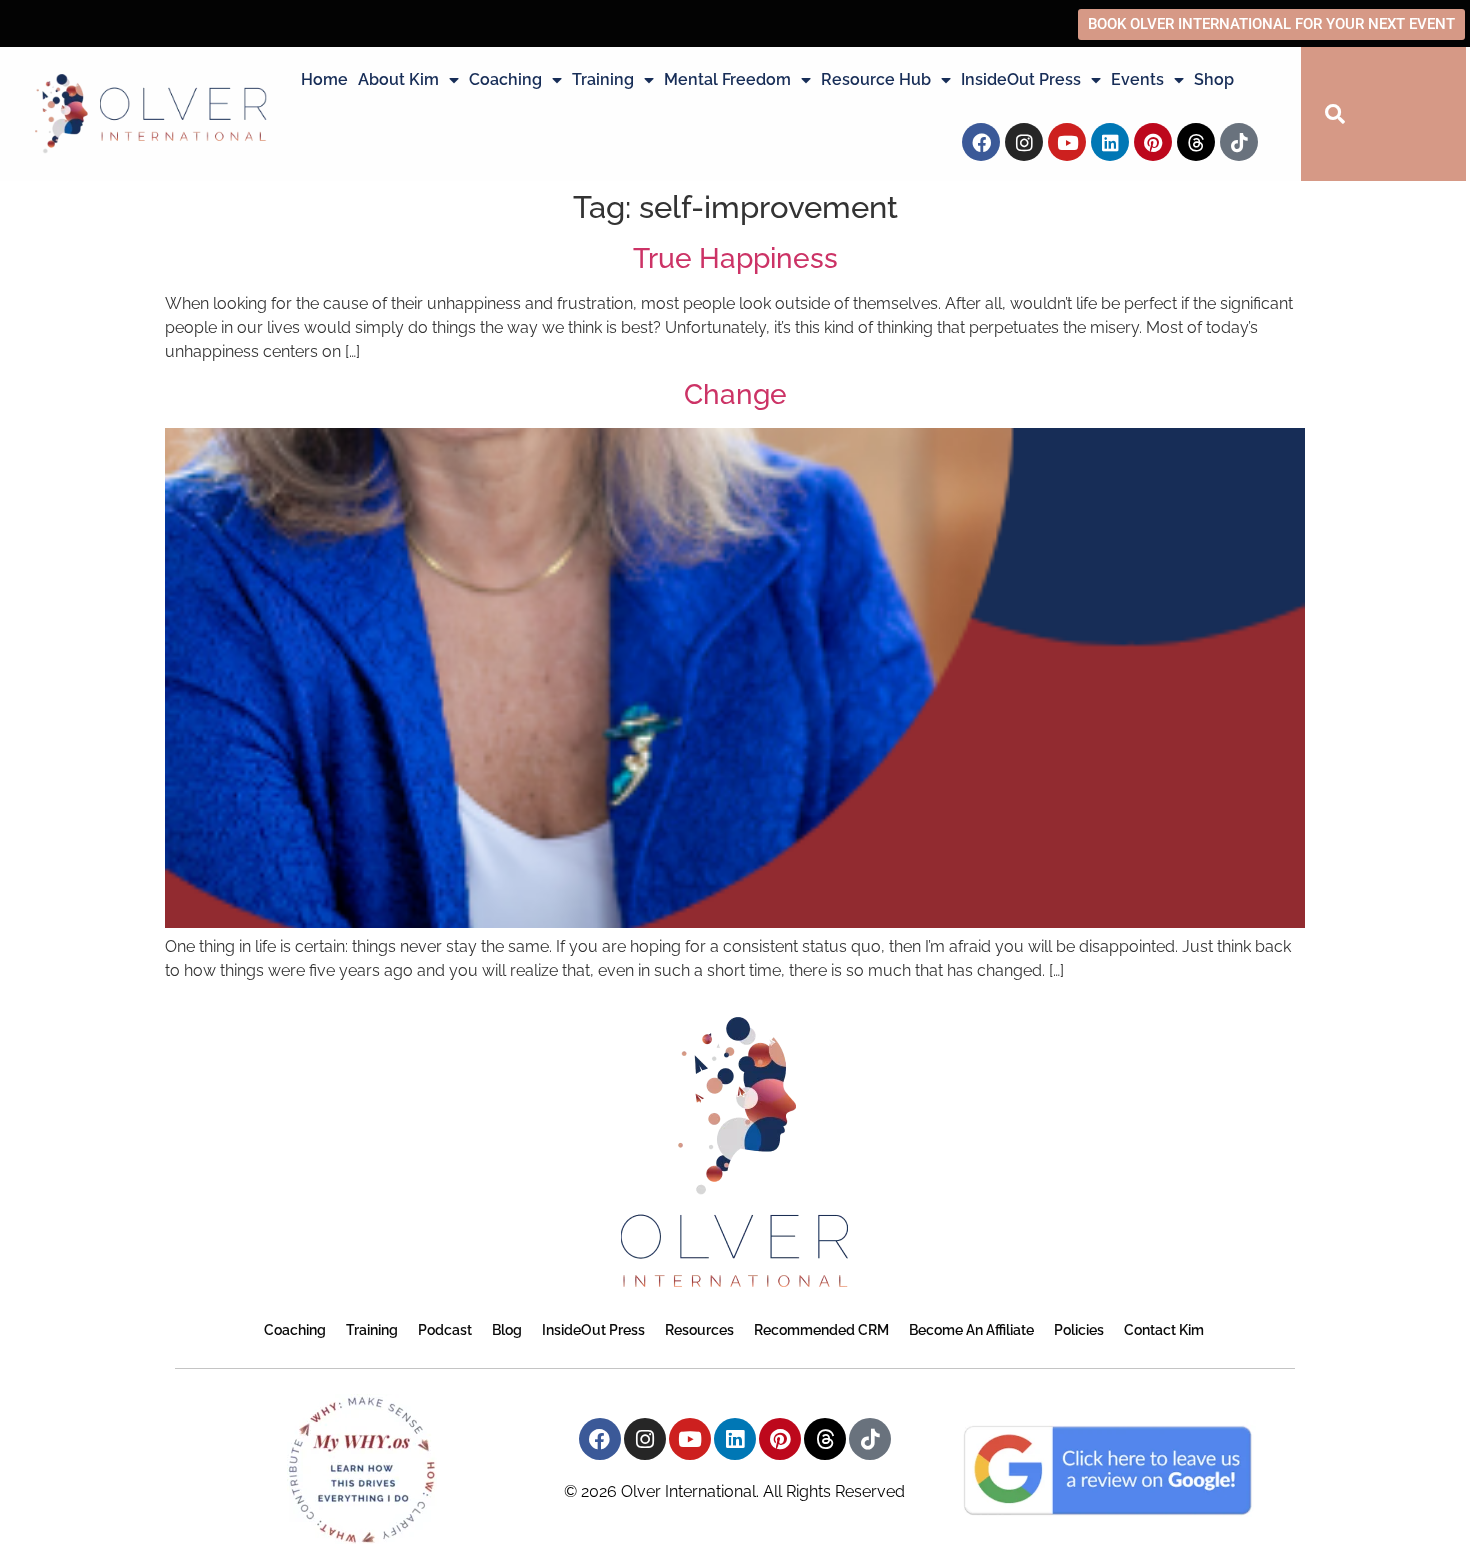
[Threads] (1196, 142)
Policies (1079, 1330)
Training (603, 79)
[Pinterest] (1153, 142)
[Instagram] (1024, 142)
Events (1137, 79)
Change (735, 394)
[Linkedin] (1110, 142)
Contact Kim (1164, 1330)
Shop (1214, 79)
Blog (507, 1330)
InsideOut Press (1021, 79)
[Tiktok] (1239, 142)
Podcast (445, 1330)
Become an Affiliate (971, 1330)
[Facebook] (981, 142)
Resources (699, 1330)
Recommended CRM (821, 1330)
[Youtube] (1067, 142)
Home (324, 79)
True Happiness (735, 258)
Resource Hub (876, 79)
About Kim (398, 79)
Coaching (505, 79)
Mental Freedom (727, 79)
